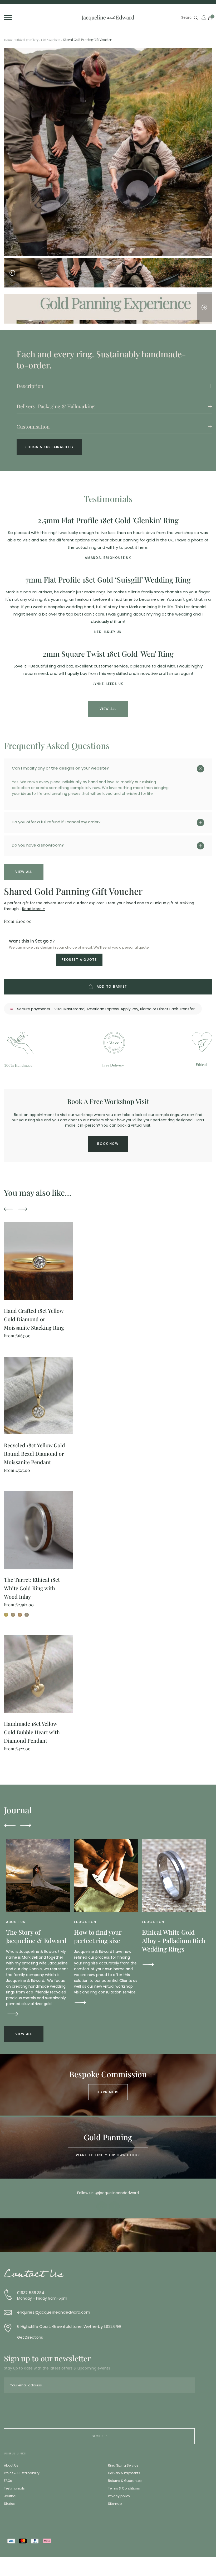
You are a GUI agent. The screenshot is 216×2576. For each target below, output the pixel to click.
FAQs (8, 2481)
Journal (10, 2496)
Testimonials (14, 2488)
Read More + (34, 909)
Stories (9, 2504)
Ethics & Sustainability (49, 447)
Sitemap (115, 2504)
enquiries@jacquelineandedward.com (53, 2312)
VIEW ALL (108, 709)
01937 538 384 (31, 2293)
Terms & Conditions (124, 2488)
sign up (99, 2436)
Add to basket (112, 986)
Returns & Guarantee (125, 2481)
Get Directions (30, 2337)
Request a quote (79, 960)
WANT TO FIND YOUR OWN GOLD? (108, 2155)
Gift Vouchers (51, 40)
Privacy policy (119, 2496)
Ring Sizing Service (123, 2465)
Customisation (33, 426)
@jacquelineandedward (117, 2193)
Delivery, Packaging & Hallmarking (56, 406)
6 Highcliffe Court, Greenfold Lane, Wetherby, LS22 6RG (69, 2327)
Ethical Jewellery (27, 40)
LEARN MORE (108, 2092)
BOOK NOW (108, 1144)
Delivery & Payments (124, 2473)
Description (30, 386)
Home (8, 40)
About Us (11, 2465)
